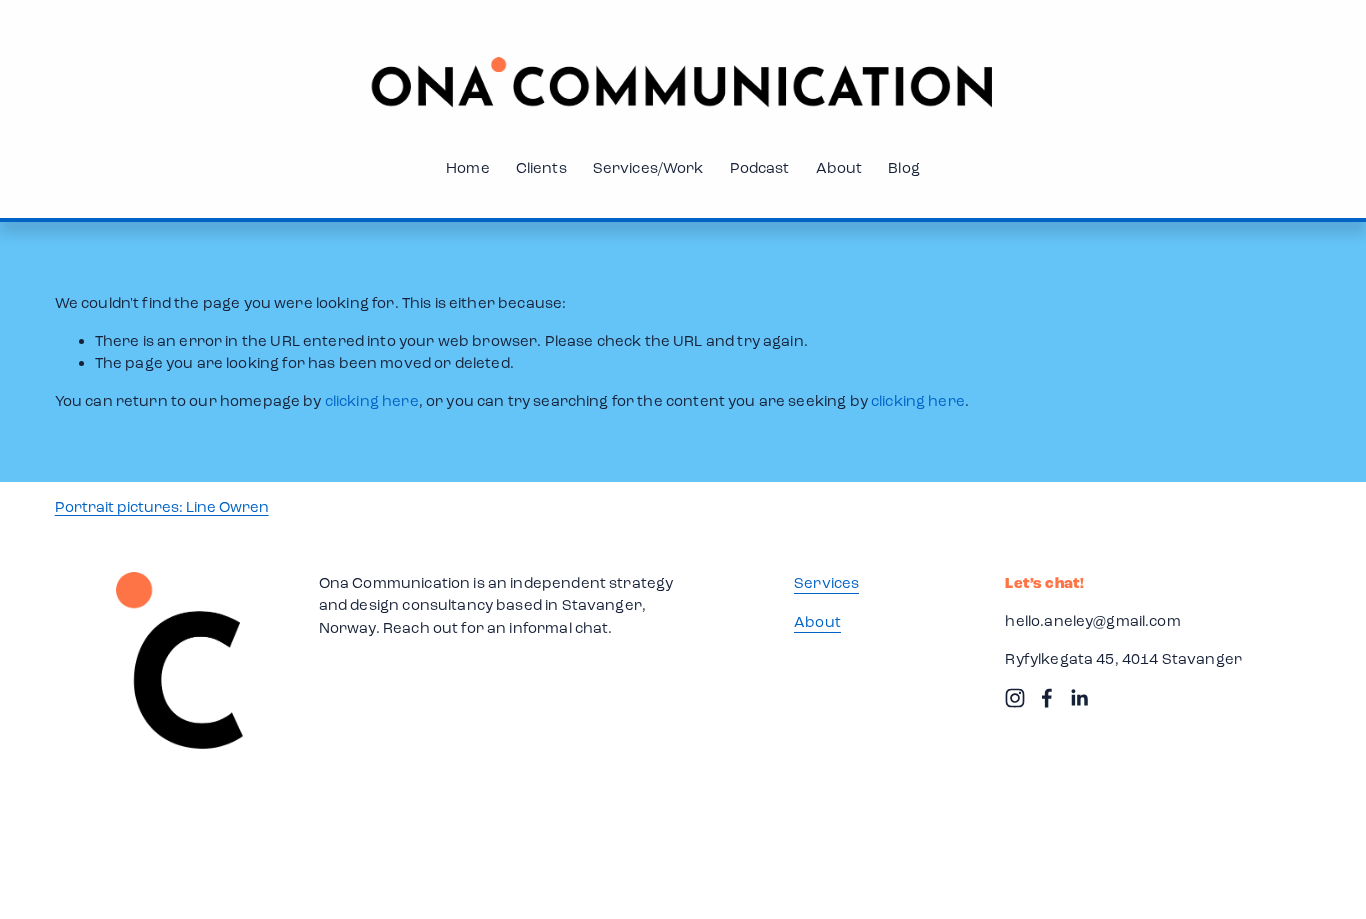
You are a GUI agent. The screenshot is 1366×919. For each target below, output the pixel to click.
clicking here (372, 401)
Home (468, 168)
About (839, 168)
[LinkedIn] (1079, 698)
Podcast (760, 168)
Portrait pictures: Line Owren (162, 507)
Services (826, 583)
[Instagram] (1015, 698)
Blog (904, 168)
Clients (541, 168)
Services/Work (648, 168)
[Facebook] (1047, 698)
